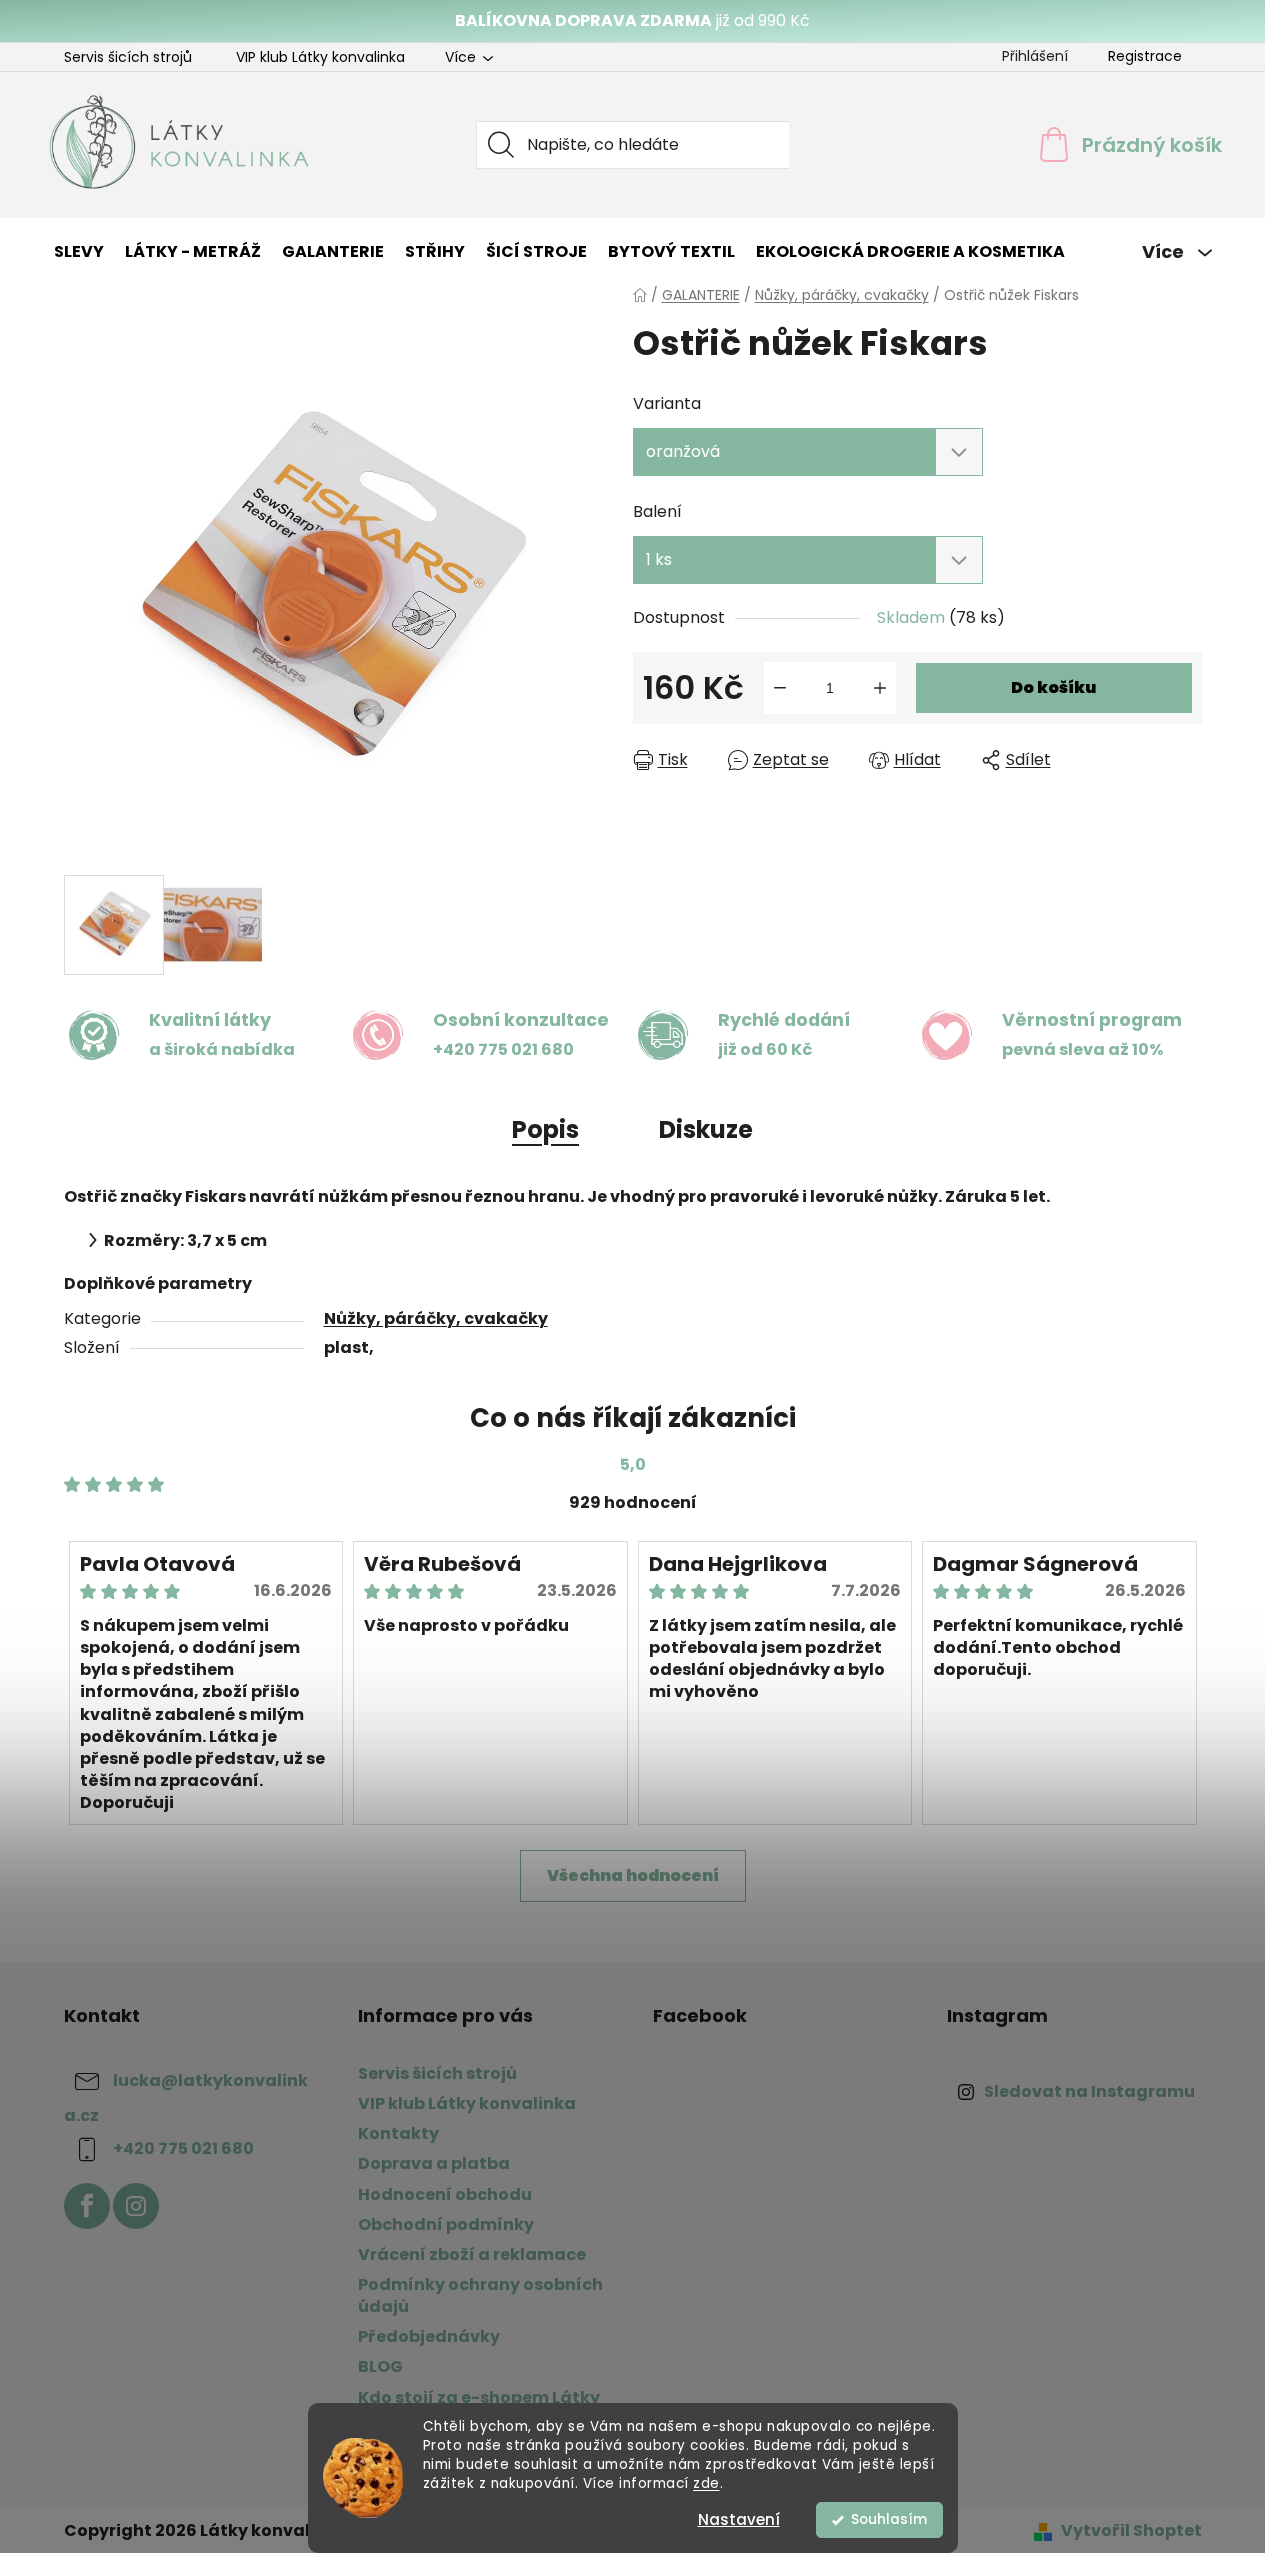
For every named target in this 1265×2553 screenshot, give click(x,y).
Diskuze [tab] (706, 1129)
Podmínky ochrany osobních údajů (480, 2295)
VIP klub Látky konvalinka (320, 57)
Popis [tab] (545, 1129)
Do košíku (1053, 687)
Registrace (1145, 56)
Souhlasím (889, 2519)
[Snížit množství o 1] (780, 688)
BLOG (380, 2366)
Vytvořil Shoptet (1131, 2531)
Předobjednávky (429, 2336)
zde (706, 2483)
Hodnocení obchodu (445, 2194)
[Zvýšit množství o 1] (880, 688)
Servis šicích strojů (128, 57)
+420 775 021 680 (183, 2149)
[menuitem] (79, 252)
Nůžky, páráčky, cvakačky (436, 1318)
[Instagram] (136, 2206)
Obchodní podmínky (446, 2224)
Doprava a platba (434, 2163)
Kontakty (398, 2133)
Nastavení (739, 2519)
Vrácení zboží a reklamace (472, 2254)
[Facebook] (87, 2206)
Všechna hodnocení (633, 1875)
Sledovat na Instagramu (1089, 2091)
